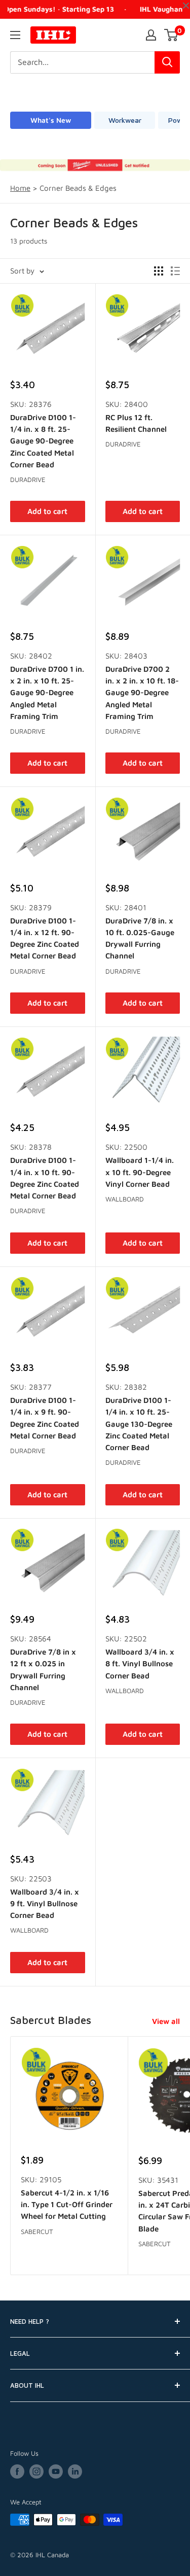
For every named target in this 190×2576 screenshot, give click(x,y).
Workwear (125, 120)
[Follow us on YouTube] (56, 2471)
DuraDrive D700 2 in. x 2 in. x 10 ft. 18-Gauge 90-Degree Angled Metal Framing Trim (142, 693)
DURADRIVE (28, 479)
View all (166, 2021)
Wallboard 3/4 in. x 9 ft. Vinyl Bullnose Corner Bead (45, 1904)
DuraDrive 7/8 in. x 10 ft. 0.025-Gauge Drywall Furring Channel (140, 938)
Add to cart (47, 511)
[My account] (151, 35)
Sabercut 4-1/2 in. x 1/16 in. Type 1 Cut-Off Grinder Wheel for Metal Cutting (67, 2205)
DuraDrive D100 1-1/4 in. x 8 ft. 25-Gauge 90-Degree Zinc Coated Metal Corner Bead (43, 441)
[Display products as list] (175, 271)
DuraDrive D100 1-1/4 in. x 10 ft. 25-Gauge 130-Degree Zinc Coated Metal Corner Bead (139, 1424)
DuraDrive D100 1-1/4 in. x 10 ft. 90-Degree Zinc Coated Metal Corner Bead (45, 1178)
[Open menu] (15, 35)
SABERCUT (37, 2231)
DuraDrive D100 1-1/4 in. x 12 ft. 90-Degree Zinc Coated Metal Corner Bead (45, 938)
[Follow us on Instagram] (36, 2471)
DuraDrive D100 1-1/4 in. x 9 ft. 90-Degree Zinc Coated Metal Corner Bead (45, 1418)
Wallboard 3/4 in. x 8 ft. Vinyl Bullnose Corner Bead (140, 1664)
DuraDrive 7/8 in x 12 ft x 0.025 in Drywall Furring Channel (43, 1670)
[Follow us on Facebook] (17, 2471)
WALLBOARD (125, 1199)
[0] (172, 35)
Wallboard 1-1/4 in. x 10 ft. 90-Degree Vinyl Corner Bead (140, 1172)
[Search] (167, 62)
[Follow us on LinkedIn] (75, 2471)
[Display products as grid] (159, 271)
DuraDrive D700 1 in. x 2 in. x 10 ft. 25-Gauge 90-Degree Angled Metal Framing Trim (47, 693)
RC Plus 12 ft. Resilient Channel (136, 423)
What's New (51, 120)
